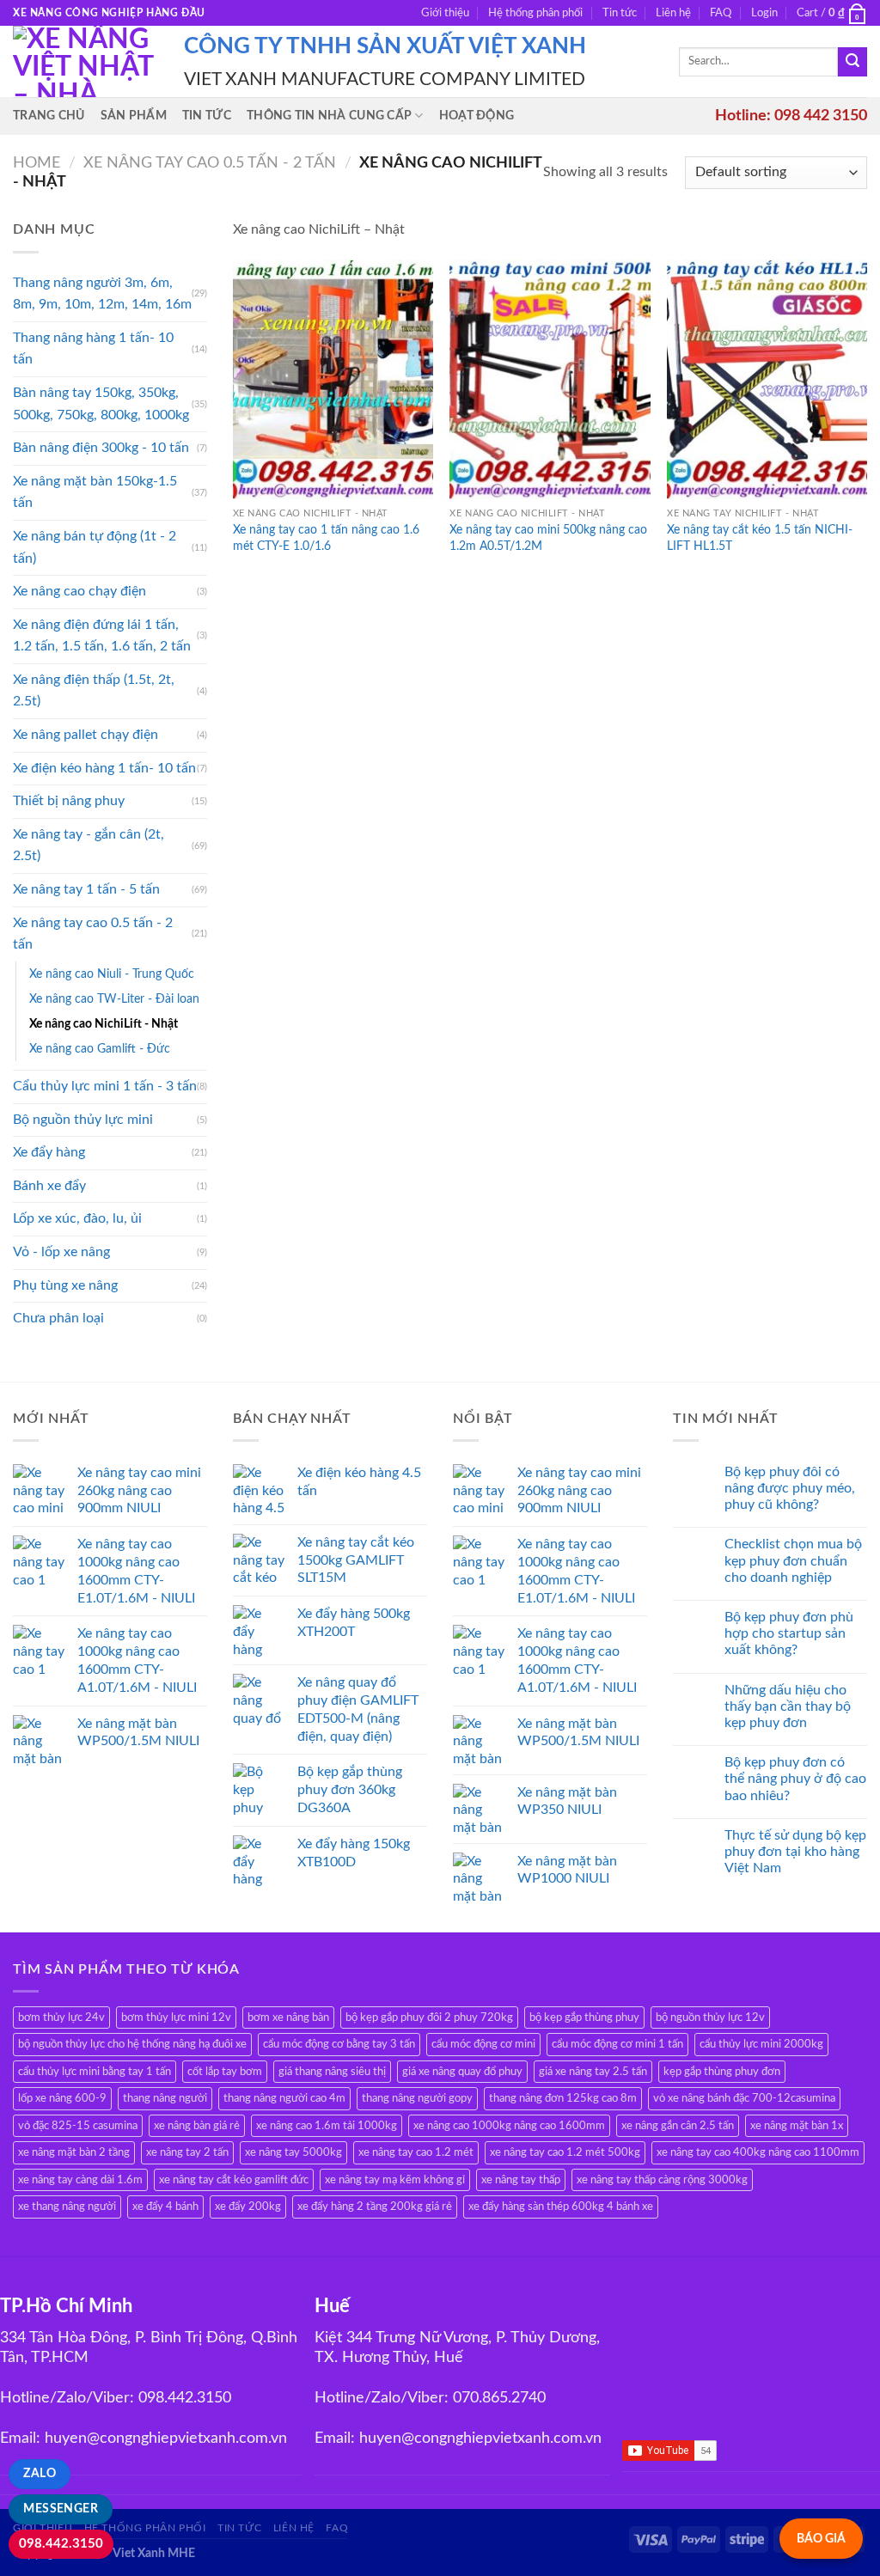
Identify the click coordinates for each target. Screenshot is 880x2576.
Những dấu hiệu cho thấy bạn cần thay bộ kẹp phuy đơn (788, 1706)
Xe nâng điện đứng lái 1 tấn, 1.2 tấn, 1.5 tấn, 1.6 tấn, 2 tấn (102, 636)
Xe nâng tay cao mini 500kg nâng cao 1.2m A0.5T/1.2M (548, 538)
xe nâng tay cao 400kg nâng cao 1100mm (758, 2152)
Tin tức (620, 13)
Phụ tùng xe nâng (65, 1285)
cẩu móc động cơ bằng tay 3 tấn (339, 2044)
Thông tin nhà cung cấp (329, 116)
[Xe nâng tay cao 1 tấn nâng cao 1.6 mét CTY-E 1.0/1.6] (333, 379)
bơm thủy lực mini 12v (176, 2017)
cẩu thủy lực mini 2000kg (761, 2044)
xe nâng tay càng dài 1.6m (80, 2180)
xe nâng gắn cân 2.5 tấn (678, 2126)
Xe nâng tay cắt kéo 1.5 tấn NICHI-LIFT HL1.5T (760, 538)
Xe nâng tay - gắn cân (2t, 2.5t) (89, 845)
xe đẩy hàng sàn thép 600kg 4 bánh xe (561, 2207)
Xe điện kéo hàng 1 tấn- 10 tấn (104, 768)
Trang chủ (49, 116)
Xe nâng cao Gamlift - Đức (100, 1049)
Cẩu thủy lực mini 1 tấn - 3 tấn (105, 1086)
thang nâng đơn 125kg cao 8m (563, 2098)
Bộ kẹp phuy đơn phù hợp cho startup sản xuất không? (789, 1633)
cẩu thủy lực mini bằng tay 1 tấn (95, 2072)
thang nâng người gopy (417, 2098)
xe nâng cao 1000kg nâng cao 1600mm (509, 2126)
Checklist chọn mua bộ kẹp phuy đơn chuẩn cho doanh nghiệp (793, 1560)
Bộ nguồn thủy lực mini (83, 1120)
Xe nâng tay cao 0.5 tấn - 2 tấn (210, 163)
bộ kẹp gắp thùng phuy (584, 2017)
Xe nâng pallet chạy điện (86, 735)
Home (37, 163)
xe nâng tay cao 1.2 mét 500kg (565, 2152)
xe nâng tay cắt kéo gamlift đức (234, 2180)
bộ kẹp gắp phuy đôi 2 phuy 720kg (429, 2017)
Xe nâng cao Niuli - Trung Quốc (112, 974)
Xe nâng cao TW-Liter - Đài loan (114, 999)
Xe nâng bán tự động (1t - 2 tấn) (95, 547)
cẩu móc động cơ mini (483, 2044)
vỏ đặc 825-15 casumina (78, 2126)
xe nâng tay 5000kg (293, 2152)
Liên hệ (673, 13)
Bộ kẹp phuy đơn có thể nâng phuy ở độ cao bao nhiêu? (795, 1779)
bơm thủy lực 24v (61, 2017)
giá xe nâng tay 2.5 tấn (593, 2072)
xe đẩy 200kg (248, 2207)
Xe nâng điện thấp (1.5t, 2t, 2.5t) (94, 691)
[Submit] (852, 62)
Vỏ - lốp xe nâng (61, 1252)
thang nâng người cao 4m (284, 2098)
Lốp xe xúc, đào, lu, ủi (77, 1218)
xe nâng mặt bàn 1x (797, 2126)
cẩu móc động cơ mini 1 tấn (617, 2044)
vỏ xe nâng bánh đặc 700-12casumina (744, 2098)
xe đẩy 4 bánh (165, 2207)
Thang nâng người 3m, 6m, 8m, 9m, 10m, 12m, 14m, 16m (102, 294)
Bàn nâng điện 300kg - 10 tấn (101, 448)
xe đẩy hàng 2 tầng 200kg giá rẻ (375, 2207)
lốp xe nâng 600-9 (62, 2098)
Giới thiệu (445, 13)
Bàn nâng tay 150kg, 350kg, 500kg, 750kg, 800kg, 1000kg (101, 404)
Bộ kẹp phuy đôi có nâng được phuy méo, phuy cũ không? (790, 1488)
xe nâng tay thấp (521, 2180)
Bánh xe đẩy (49, 1186)
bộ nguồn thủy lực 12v (710, 2017)
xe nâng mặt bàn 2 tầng (74, 2152)
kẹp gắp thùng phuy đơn (722, 2072)
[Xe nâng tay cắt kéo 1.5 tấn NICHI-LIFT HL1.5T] (767, 379)
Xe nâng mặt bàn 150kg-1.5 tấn (95, 492)
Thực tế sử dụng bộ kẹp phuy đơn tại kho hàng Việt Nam (795, 1852)
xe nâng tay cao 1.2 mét (416, 2152)
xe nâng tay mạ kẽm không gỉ (395, 2180)
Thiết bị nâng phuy (69, 801)
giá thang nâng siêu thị (332, 2072)
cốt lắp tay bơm (225, 2072)
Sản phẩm (134, 116)
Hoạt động (477, 116)
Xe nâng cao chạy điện (79, 591)
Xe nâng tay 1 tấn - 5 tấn (86, 889)
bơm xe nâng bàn (288, 2017)
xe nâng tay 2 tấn (187, 2152)
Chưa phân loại (58, 1318)
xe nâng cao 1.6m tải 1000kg (327, 2126)
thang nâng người (165, 2098)
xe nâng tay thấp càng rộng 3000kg (662, 2180)
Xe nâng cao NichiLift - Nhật (104, 1024)
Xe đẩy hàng (49, 1152)
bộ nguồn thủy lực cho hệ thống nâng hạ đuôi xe (132, 2044)
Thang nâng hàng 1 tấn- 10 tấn (93, 349)
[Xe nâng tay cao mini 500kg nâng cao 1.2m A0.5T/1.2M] (550, 379)
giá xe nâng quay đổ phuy (462, 2072)
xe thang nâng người (67, 2207)
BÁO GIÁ (821, 2539)
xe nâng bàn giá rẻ (197, 2126)
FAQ (721, 13)
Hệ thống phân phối (535, 13)
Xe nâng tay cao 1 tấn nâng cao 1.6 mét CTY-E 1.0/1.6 (326, 538)
